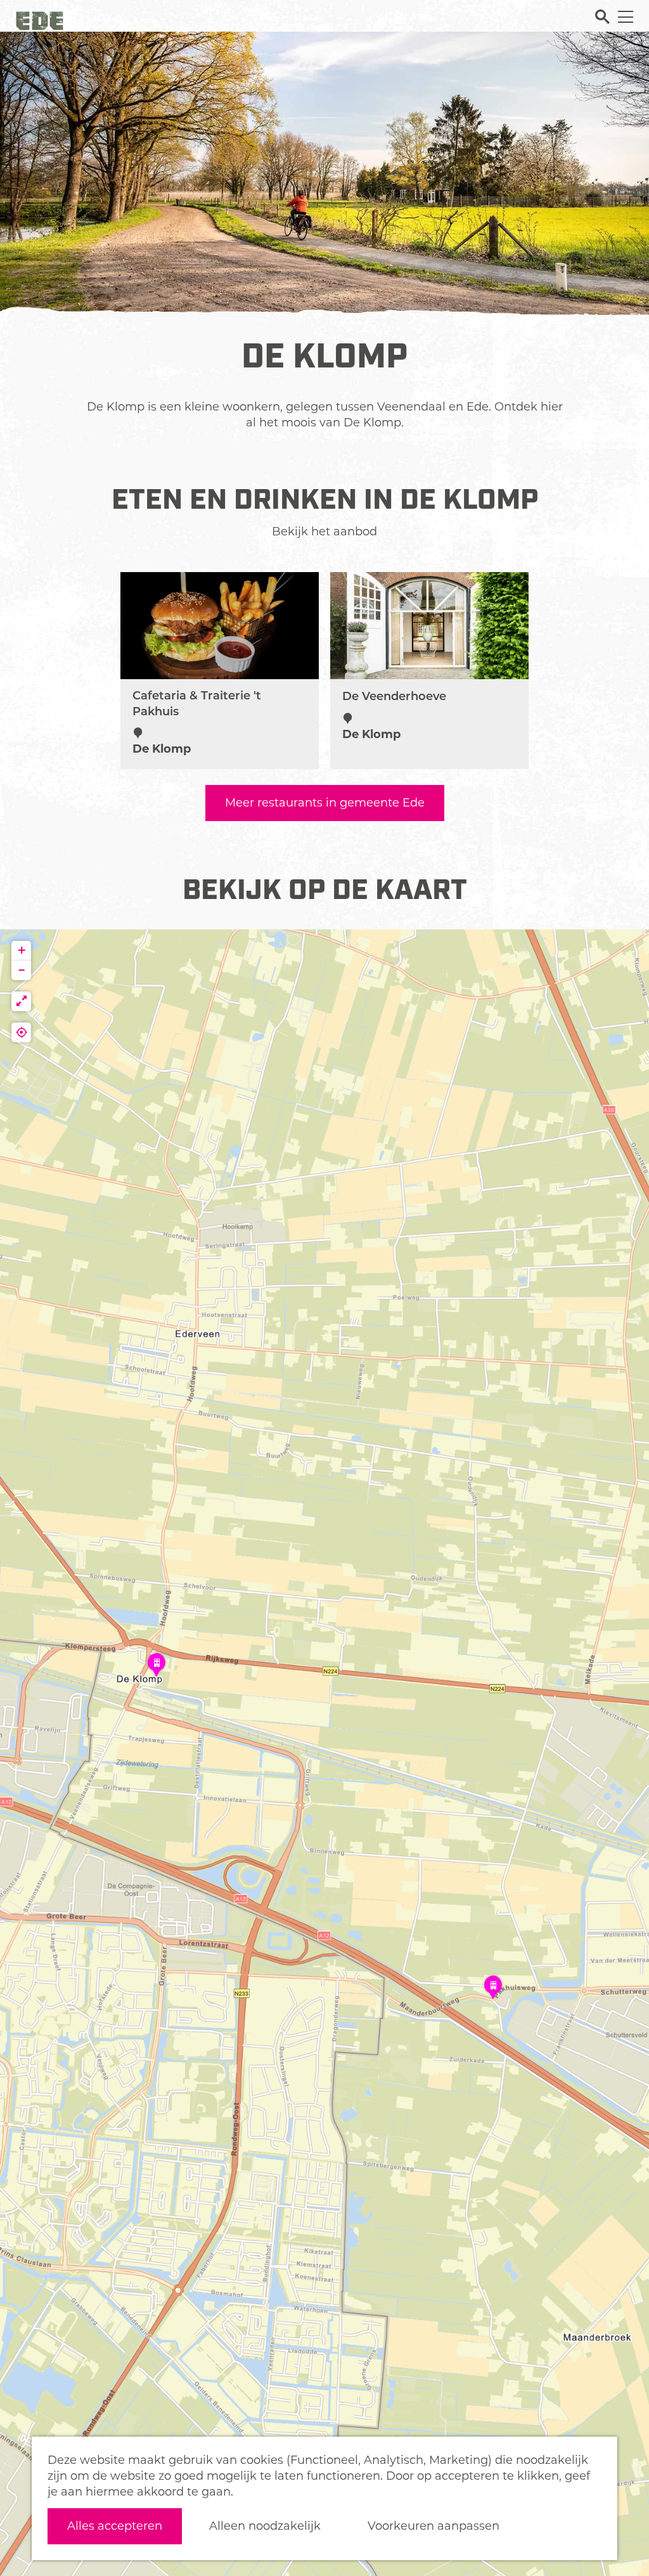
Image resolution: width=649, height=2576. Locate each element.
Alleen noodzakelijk (265, 2526)
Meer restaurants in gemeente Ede (325, 803)
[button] (157, 1669)
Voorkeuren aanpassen (434, 2526)
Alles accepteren (115, 2526)
